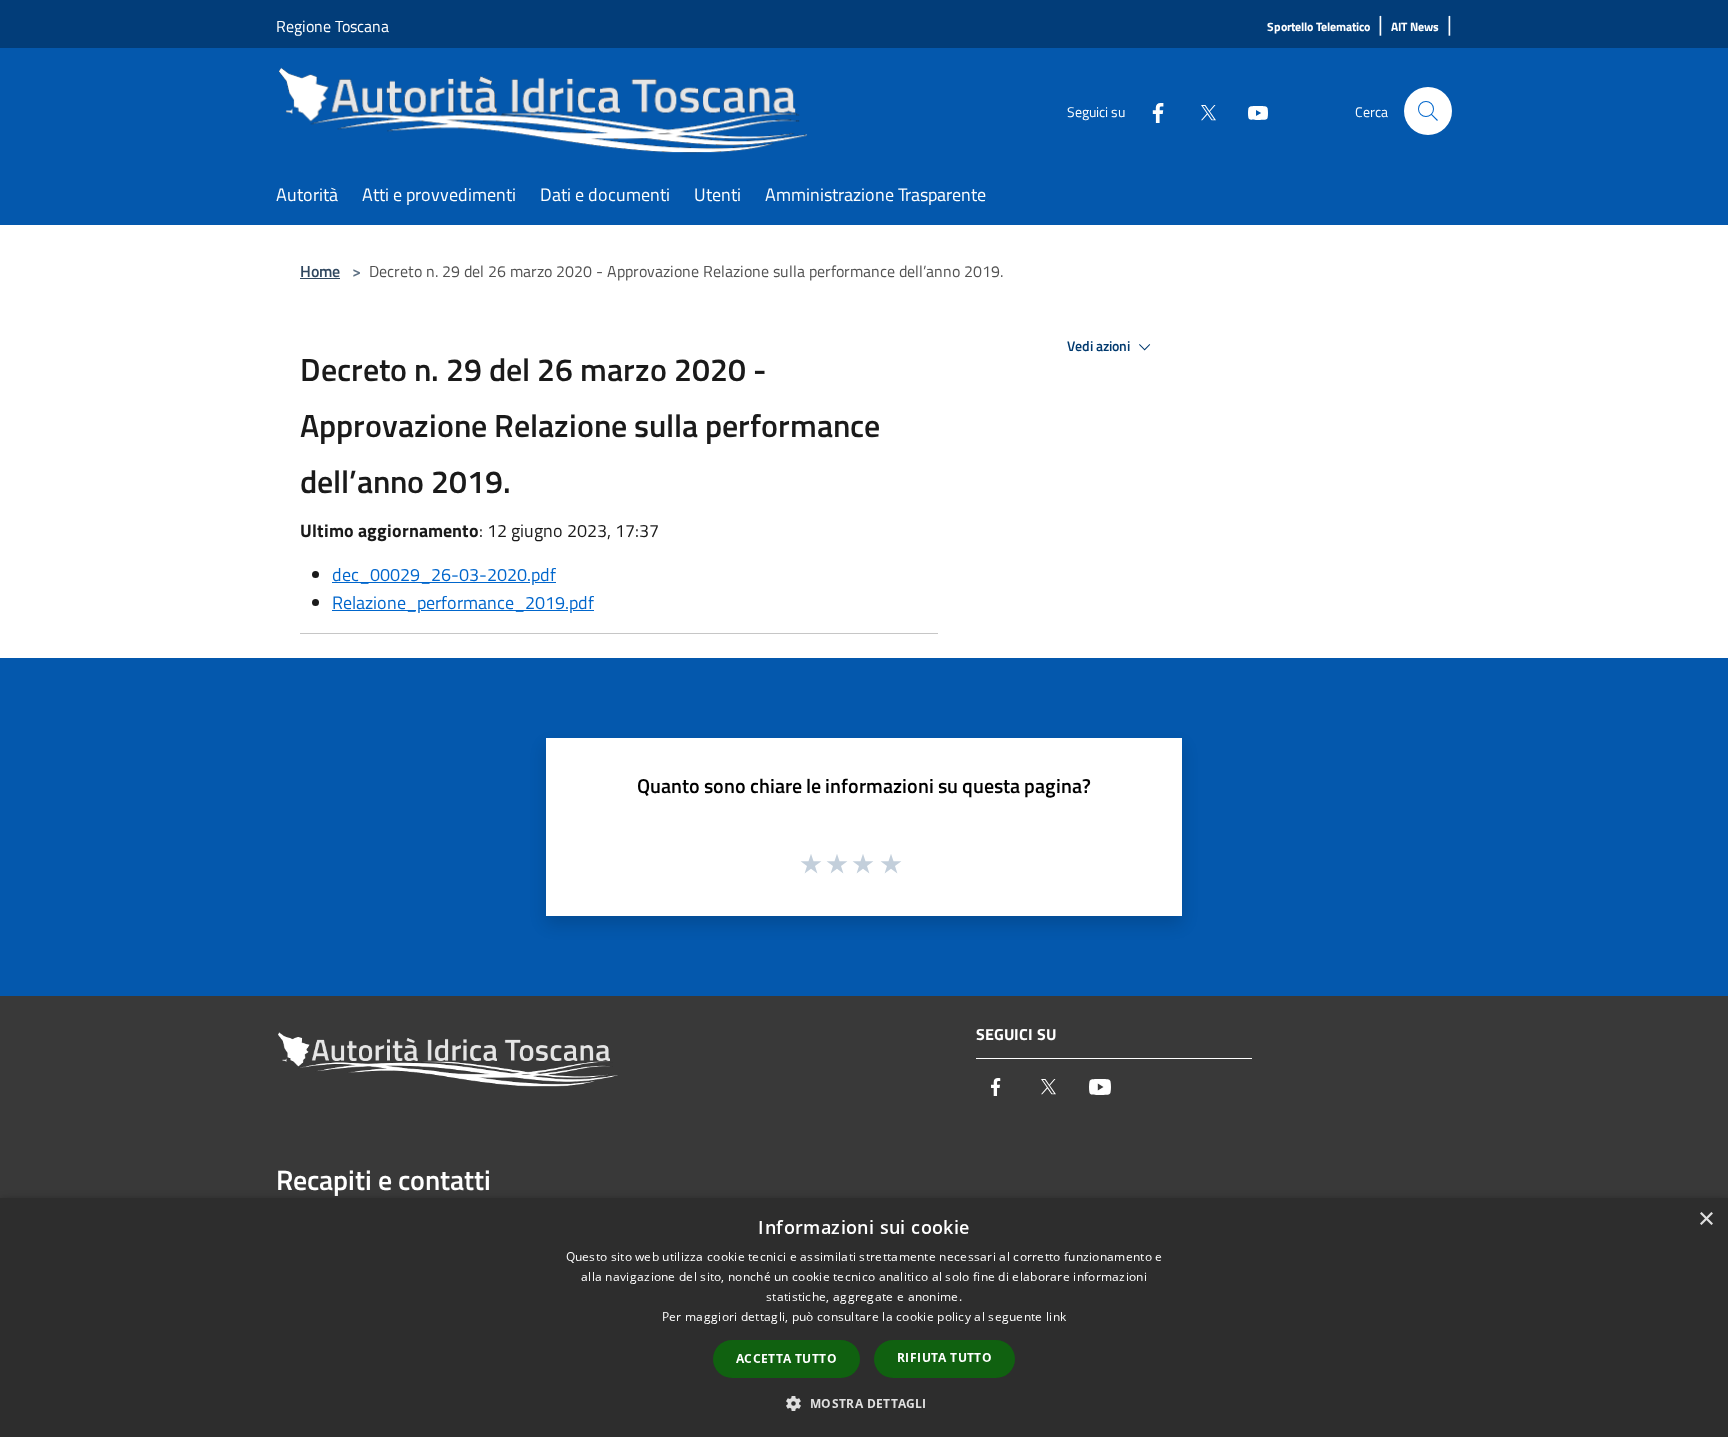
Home (320, 271)
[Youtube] (1250, 110)
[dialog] (864, 1317)
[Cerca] (1428, 111)
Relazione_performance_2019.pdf (463, 602)
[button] (863, 1403)
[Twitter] (1200, 110)
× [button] (1705, 1219)
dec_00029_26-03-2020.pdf (444, 574)
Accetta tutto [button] (786, 1358)
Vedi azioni (1100, 346)
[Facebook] (1150, 110)
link (1056, 1316)
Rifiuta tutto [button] (944, 1357)
